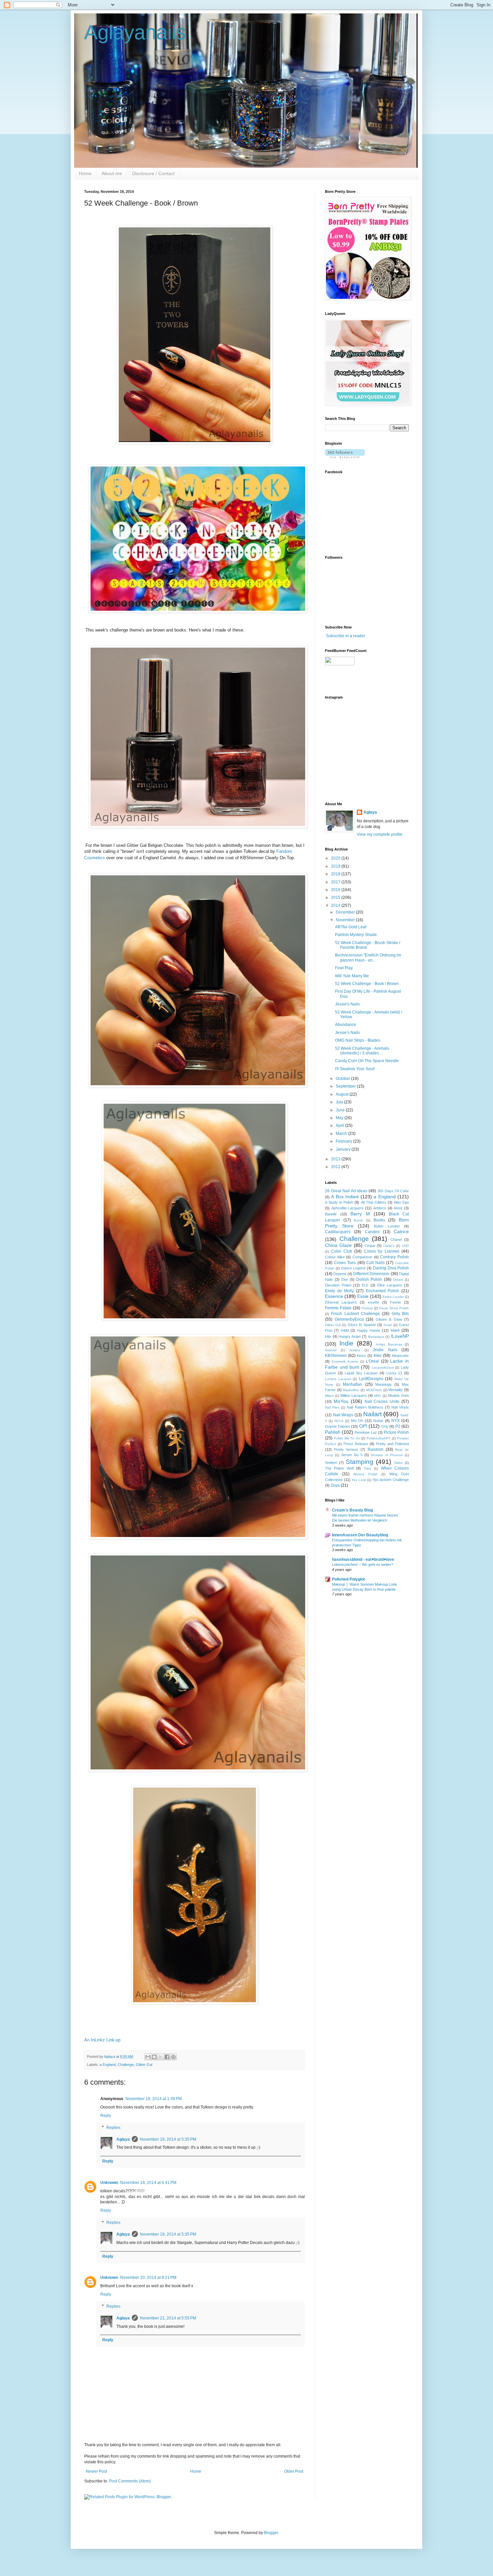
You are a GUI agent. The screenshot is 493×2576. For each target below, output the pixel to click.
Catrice (401, 1231)
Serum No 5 (352, 1455)
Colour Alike (335, 1257)
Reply (106, 2116)
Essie (363, 1296)
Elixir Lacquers (390, 1285)
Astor (398, 1208)
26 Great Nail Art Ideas (346, 1191)
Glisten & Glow (389, 1319)
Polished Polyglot (348, 1579)
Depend (340, 1274)
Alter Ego (401, 1202)
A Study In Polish (339, 1202)
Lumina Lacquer (338, 1379)
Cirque (370, 1246)
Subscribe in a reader (346, 636)
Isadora (331, 1350)
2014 (336, 906)
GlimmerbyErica (349, 1319)
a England (108, 2065)
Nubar (378, 1421)
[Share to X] (161, 2057)
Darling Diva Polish (391, 1268)
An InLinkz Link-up (102, 2040)
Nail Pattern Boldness (365, 1407)
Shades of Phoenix (387, 1455)
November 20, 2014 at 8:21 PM (148, 2278)
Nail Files (332, 1407)
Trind (367, 1468)
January (344, 1149)
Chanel (396, 1240)
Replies (113, 2128)
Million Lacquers (354, 1395)
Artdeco (380, 1208)
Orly (385, 1426)
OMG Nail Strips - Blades (358, 1040)
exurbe (374, 1302)
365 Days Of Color (393, 1191)
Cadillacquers (338, 1232)
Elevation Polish (338, 1285)
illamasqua (376, 1337)
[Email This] (148, 2057)
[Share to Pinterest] (173, 2057)
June (341, 1110)
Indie (346, 1343)
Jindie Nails (385, 1350)
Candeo (372, 1232)
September (346, 1086)
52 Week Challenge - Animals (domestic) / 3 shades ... (362, 1051)
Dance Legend (353, 1268)
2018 (336, 874)
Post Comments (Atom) (130, 2481)
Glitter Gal (144, 2065)
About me (112, 173)
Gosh (388, 1325)
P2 (398, 1426)
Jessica (355, 1350)
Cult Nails (375, 1263)
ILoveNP (400, 1336)
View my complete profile (380, 834)
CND (405, 1246)
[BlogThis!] (154, 2057)
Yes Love (359, 1480)
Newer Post (96, 2471)
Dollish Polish (369, 1279)
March (342, 1134)
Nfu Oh (357, 1421)
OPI (363, 1426)
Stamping (360, 1462)
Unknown (109, 2183)
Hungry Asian (349, 1336)
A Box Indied (345, 1197)
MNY (378, 1396)
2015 (336, 897)
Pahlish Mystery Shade (356, 935)
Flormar (367, 1308)
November (346, 920)
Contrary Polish (394, 1257)
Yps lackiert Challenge (391, 1480)
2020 (336, 858)
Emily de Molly (339, 1291)
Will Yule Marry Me (352, 976)
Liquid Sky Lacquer (361, 1373)
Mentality (396, 1390)
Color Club (341, 1251)
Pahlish (333, 1432)
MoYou (341, 1401)
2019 (336, 866)
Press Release (356, 1444)
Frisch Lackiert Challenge (355, 1314)
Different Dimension (371, 1274)
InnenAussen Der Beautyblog (360, 1535)
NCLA (339, 1421)
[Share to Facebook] (167, 2057)
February (344, 1141)
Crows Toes (345, 1263)
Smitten (331, 1463)
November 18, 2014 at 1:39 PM (154, 2099)
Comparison (362, 1257)
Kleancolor (400, 1356)
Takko (398, 1463)
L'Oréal (372, 1361)
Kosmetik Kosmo (345, 1361)
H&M (345, 1330)
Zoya (335, 1485)
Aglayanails (135, 32)
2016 (336, 890)
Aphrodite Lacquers (348, 1208)
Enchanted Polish (383, 1291)
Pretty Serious (346, 1449)
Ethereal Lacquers (341, 1302)
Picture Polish (396, 1432)
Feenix (396, 1302)
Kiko (378, 1356)
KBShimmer (336, 1356)
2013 (336, 1159)
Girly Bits (400, 1314)
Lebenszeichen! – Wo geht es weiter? (363, 1565)
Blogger (271, 2533)
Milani (329, 1396)
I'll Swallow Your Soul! (355, 1069)
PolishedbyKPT (378, 1438)
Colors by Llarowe (382, 1251)
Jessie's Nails (347, 1004)
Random (375, 1449)
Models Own (398, 1395)
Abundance (346, 1025)
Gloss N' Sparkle (362, 1325)
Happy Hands (369, 1330)
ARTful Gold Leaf (351, 927)
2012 (336, 1167)
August (343, 1094)
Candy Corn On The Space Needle (367, 1061)
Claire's (389, 1246)
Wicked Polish (365, 1474)
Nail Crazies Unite (382, 1402)
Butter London (387, 1226)
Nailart (372, 1414)
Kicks (361, 1356)
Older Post (294, 2471)
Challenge (126, 2065)
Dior (345, 1279)
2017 (336, 882)
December (346, 912)
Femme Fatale (338, 1308)
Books (379, 1220)
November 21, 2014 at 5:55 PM (168, 2318)
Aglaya (123, 2139)
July (340, 1102)
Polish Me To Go (347, 1438)
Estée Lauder (393, 1297)
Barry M (360, 1214)
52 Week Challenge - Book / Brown (367, 984)
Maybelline (351, 1390)
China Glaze (338, 1245)
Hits (328, 1336)
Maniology (384, 1384)
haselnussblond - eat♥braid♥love (363, 1559)
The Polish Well (339, 1468)
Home (85, 173)
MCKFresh (374, 1390)
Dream (398, 1280)
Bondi (358, 1220)
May (340, 1118)
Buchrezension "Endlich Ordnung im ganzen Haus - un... (368, 957)
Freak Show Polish (394, 1308)
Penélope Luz (366, 1432)
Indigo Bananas (389, 1344)
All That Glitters (374, 1202)
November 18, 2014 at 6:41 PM (148, 2183)
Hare (395, 1330)
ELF (365, 1285)
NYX (396, 1421)
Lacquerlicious (383, 1367)
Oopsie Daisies (338, 1426)
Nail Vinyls (400, 1407)
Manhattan (352, 1384)
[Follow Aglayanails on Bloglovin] (345, 457)
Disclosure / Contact (153, 173)
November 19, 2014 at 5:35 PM (168, 2139)
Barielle (331, 1214)
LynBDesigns (371, 1379)
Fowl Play (344, 968)
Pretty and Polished (392, 1444)
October (343, 1079)
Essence (334, 1296)
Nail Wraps (343, 1415)
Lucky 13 (394, 1373)
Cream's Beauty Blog (352, 1510)
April (340, 1126)
